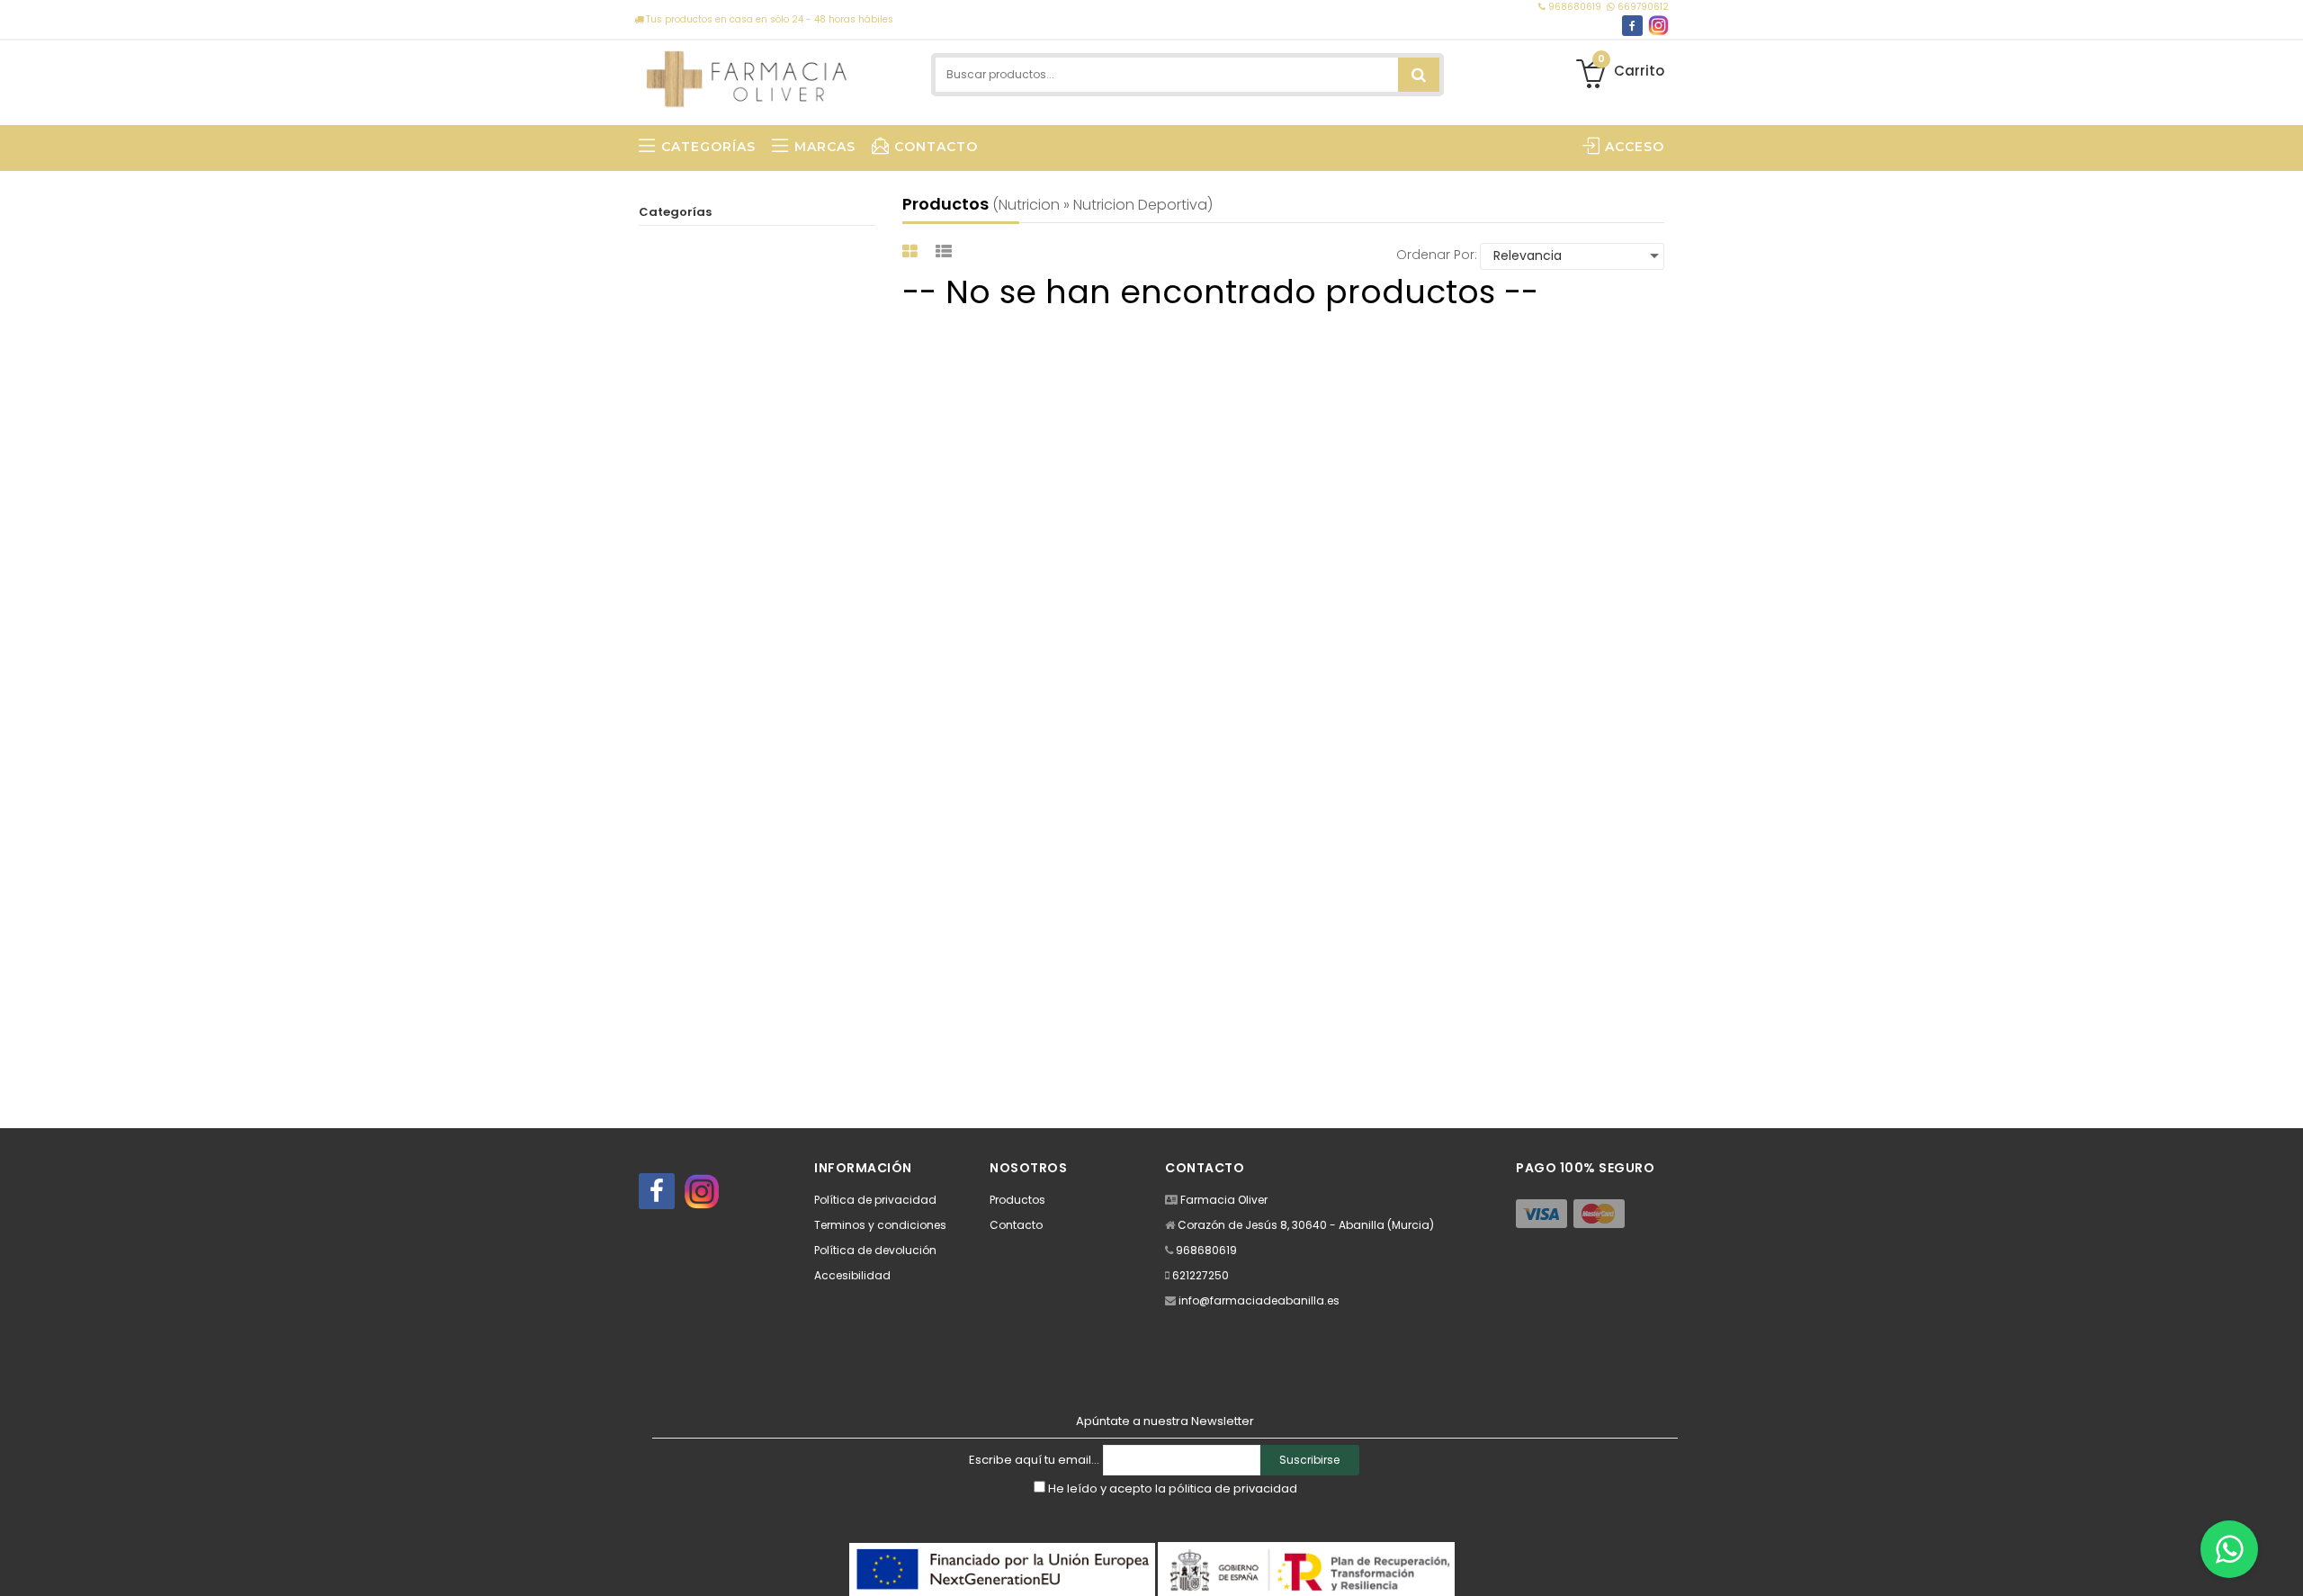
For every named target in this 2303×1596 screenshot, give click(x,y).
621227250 (1201, 1275)
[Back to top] (2284, 1564)
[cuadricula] (912, 251)
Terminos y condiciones (880, 1225)
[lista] (946, 251)
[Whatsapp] (2229, 1549)
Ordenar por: (1437, 255)
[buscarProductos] (1419, 75)
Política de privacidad (875, 1200)
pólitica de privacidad (1233, 1488)
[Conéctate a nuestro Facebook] (1632, 26)
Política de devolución (875, 1250)
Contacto (1016, 1225)
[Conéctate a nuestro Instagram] (1658, 26)
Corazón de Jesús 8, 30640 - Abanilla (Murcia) (1306, 1225)
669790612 (1642, 7)
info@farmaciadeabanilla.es (1259, 1300)
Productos (1017, 1200)
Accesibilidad (852, 1275)
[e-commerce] (748, 74)
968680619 (1575, 7)
